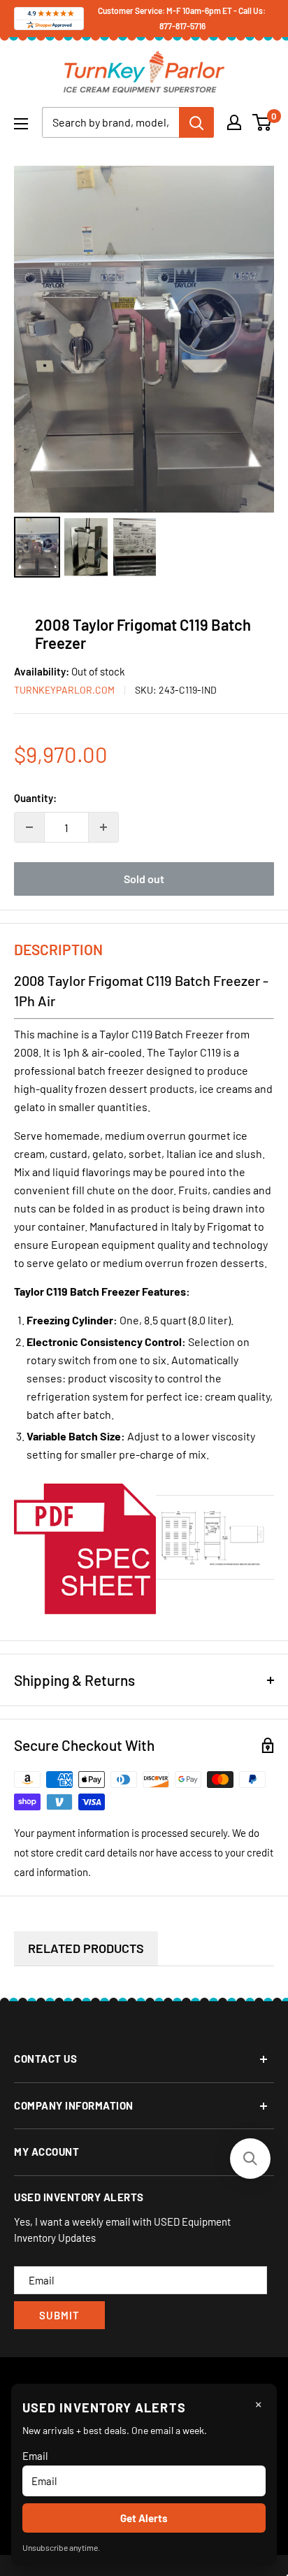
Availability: (43, 671)
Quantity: (35, 798)
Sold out (144, 879)
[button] (250, 2159)
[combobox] (110, 122)
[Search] (196, 122)
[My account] (234, 122)
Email (35, 2456)
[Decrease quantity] (29, 827)
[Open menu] (21, 124)
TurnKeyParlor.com (64, 690)
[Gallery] (144, 373)
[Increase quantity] (103, 827)
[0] (262, 122)
